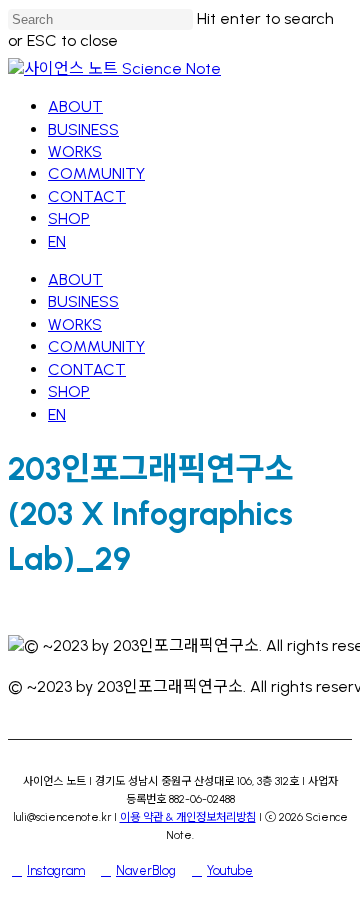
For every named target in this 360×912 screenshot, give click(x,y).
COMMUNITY (96, 346)
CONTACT (87, 369)
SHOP (69, 391)
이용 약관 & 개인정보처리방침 (188, 817)
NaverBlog (146, 870)
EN (57, 414)
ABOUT (75, 279)
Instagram (56, 870)
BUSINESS (83, 301)
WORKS (75, 324)
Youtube (230, 870)
